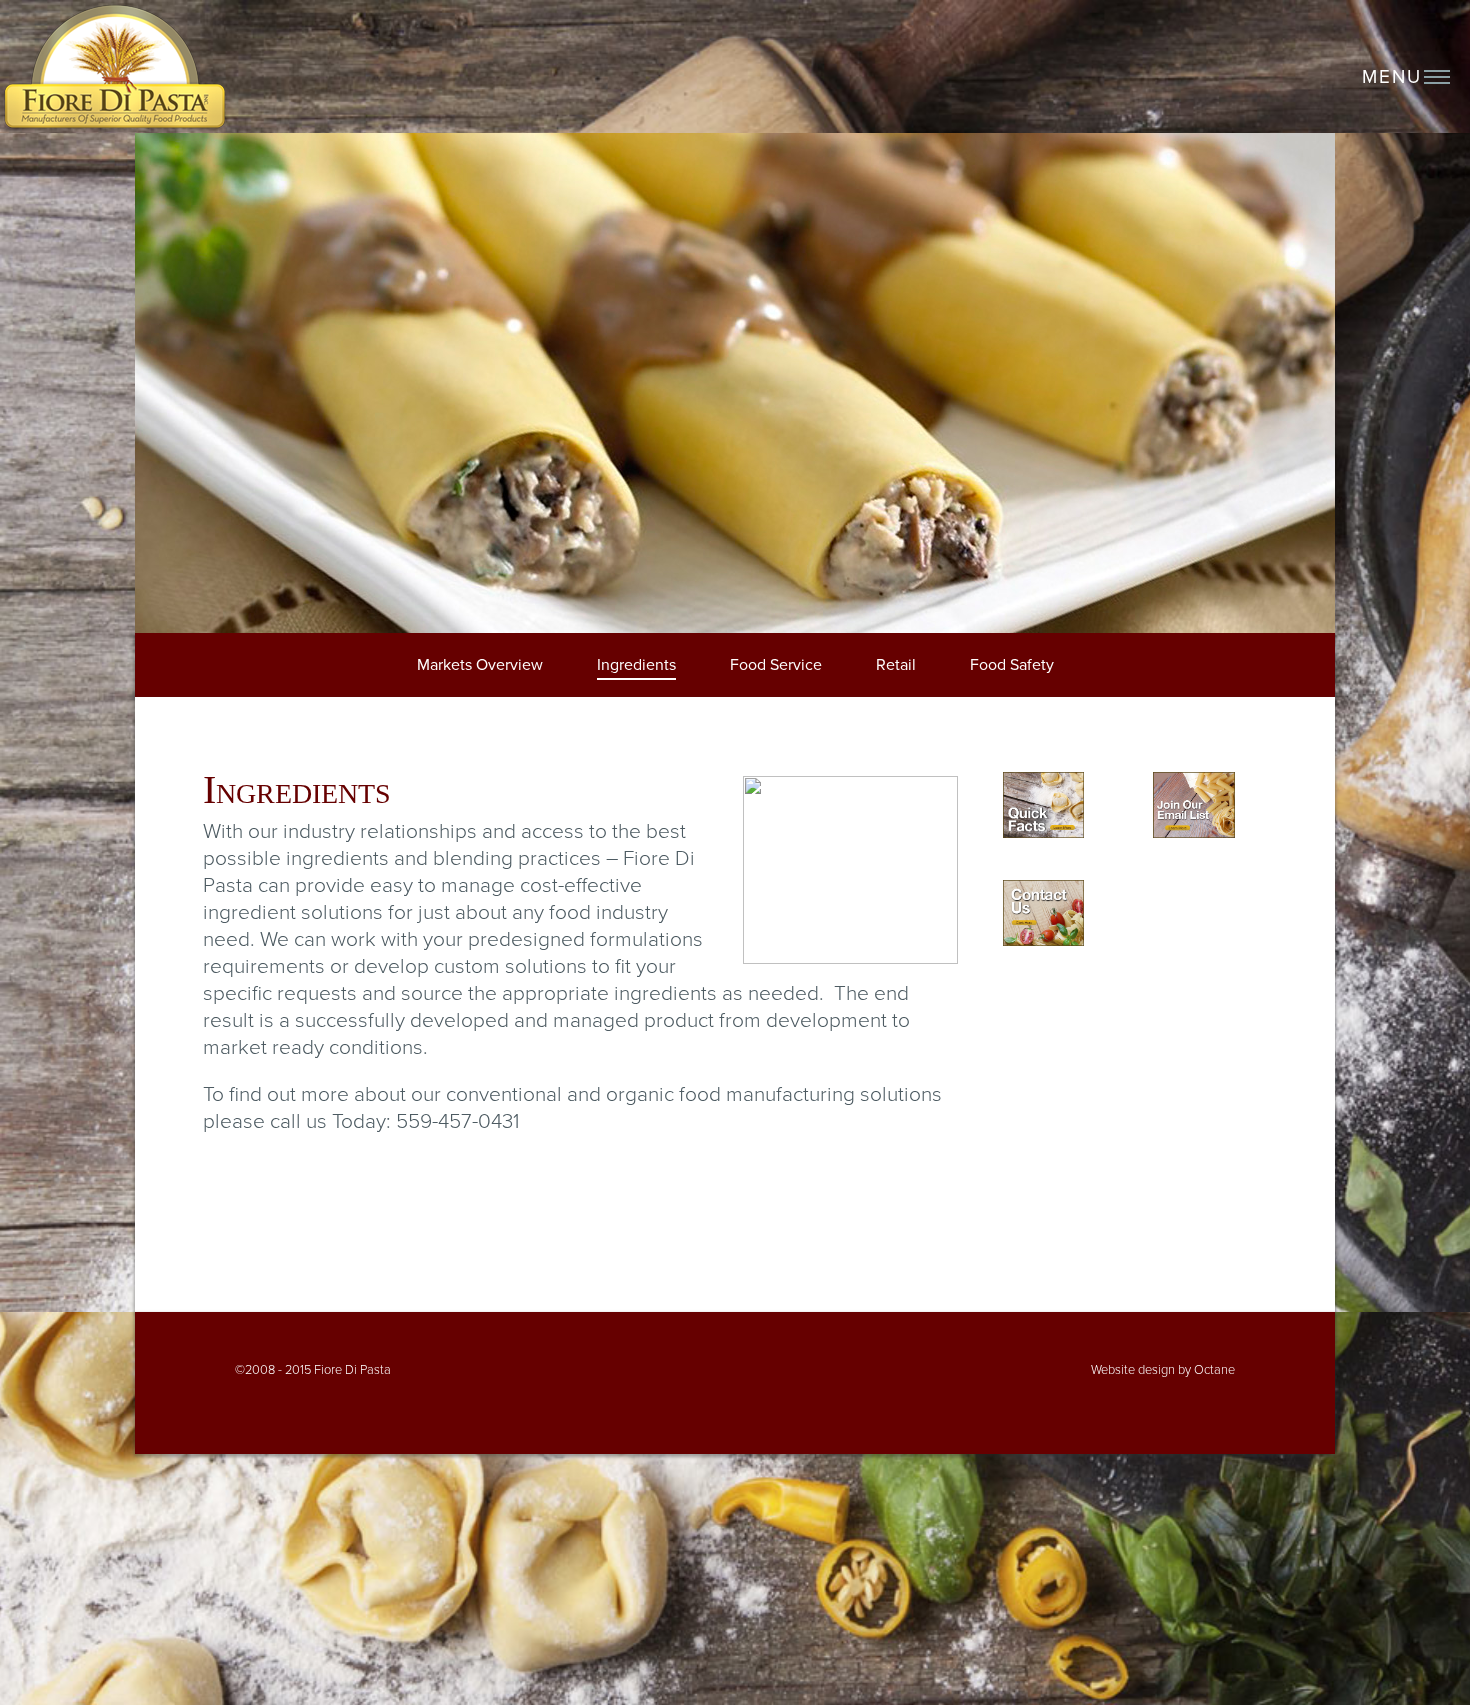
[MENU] (1440, 84)
